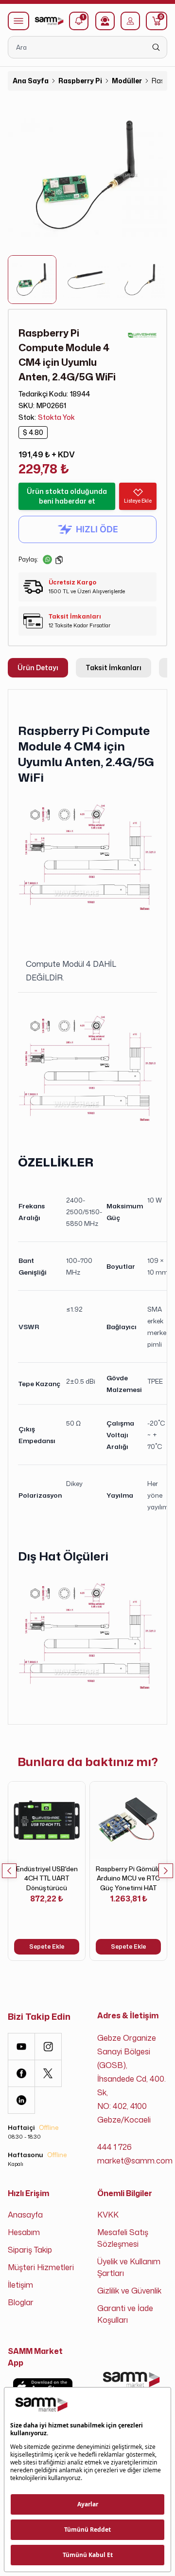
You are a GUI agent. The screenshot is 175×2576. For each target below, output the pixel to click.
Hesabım (24, 2232)
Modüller (127, 81)
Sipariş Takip (30, 2250)
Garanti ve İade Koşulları (125, 2314)
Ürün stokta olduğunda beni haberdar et (67, 496)
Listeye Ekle (138, 501)
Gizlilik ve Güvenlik (129, 2291)
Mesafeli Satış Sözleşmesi (123, 2238)
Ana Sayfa (31, 81)
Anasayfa (25, 2215)
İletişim (20, 2285)
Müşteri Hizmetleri (41, 2267)
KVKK (108, 2215)
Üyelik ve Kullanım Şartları (129, 2267)
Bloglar (21, 2302)
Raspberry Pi (80, 81)
